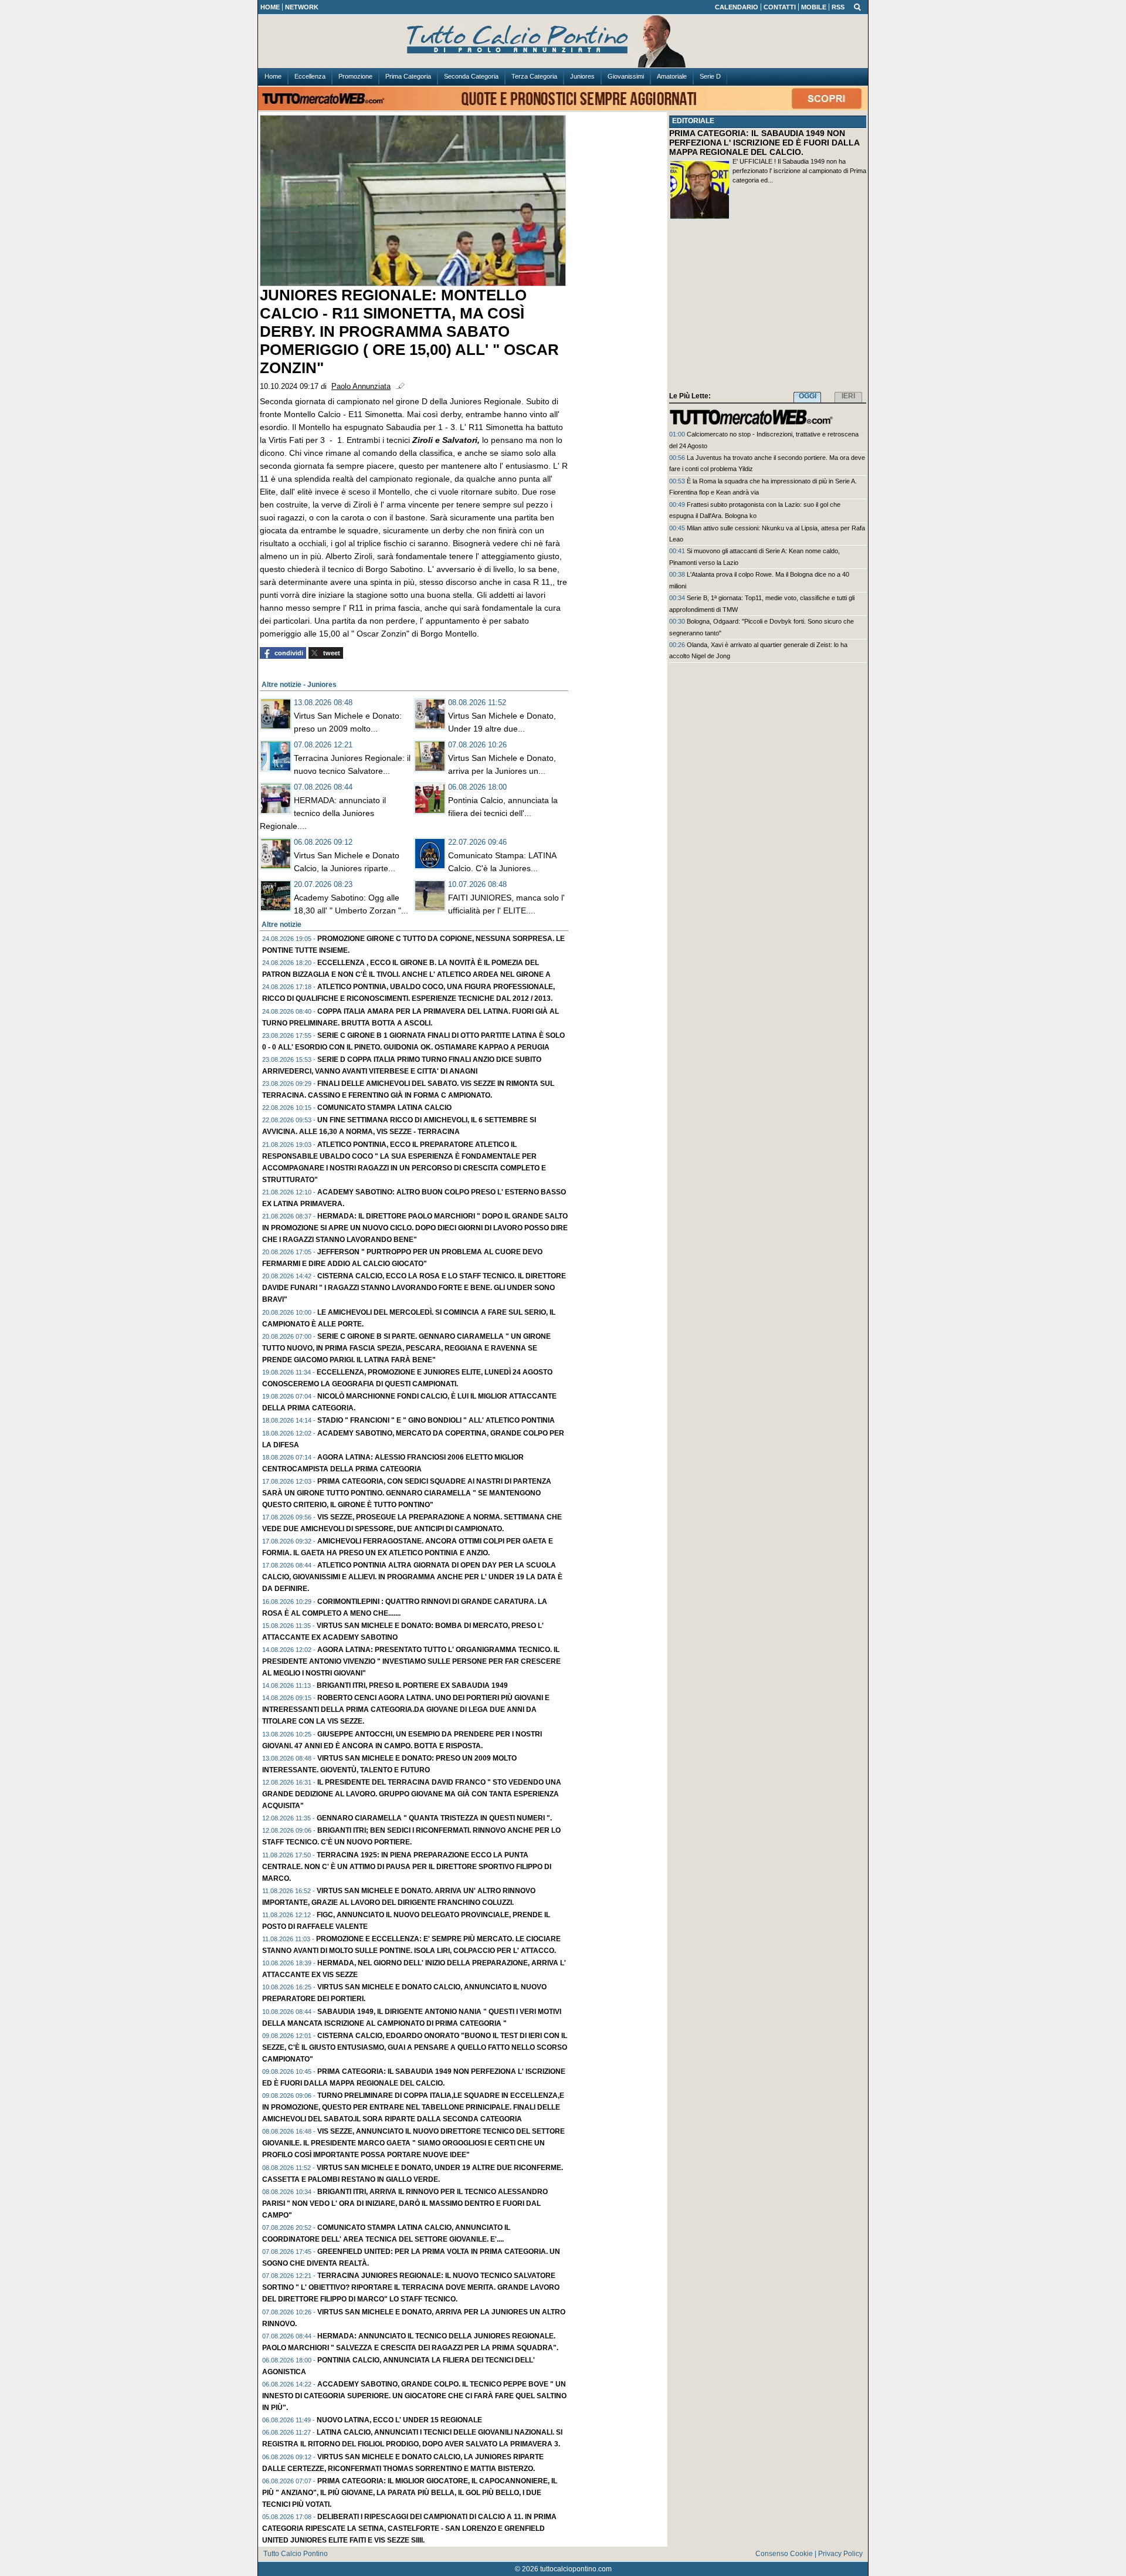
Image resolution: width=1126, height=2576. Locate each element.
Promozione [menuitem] (355, 76)
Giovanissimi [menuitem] (626, 76)
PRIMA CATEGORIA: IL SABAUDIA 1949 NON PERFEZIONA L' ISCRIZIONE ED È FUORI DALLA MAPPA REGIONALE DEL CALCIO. (764, 143)
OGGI (808, 396)
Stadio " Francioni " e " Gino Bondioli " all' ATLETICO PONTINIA (436, 1420)
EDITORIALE (693, 121)
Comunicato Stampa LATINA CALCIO (384, 1108)
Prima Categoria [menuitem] (408, 76)
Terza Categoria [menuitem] (534, 76)
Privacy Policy (840, 2554)
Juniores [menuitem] (582, 76)
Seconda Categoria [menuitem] (471, 76)
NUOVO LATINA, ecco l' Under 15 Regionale (399, 2420)
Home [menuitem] (273, 76)
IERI (848, 396)
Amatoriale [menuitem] (672, 76)
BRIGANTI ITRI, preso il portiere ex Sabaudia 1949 (412, 1685)
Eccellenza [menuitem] (310, 76)
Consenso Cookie (784, 2554)
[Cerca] (857, 6)
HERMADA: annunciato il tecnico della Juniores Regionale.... (323, 813)
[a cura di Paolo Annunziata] (563, 42)
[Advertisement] (768, 308)
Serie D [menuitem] (710, 76)
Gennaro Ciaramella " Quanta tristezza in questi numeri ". (434, 1818)
